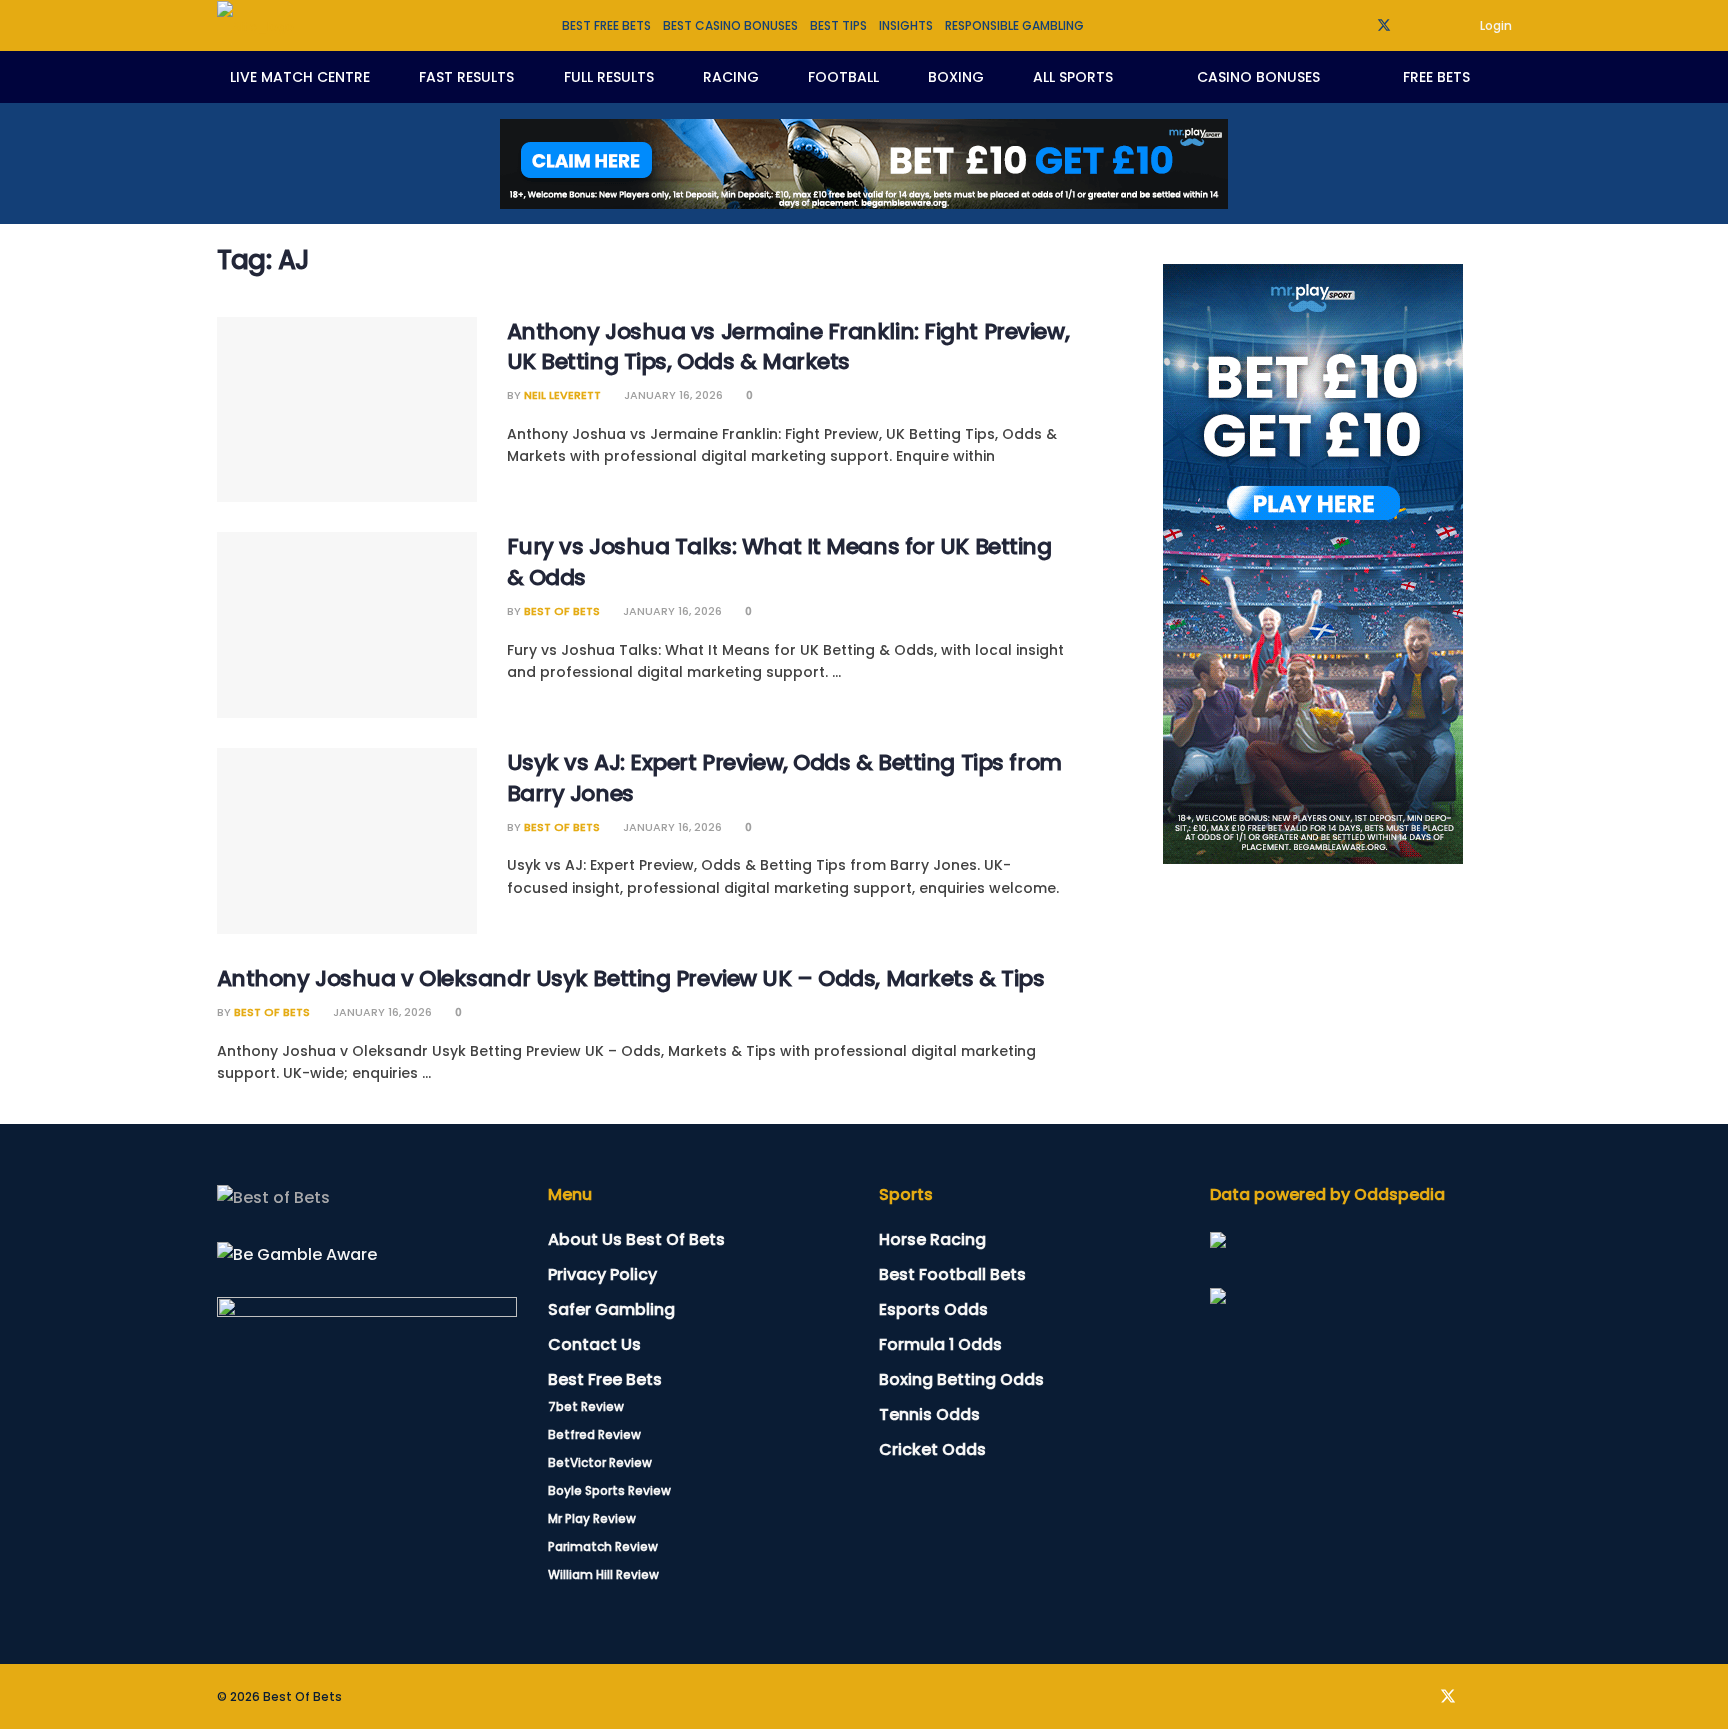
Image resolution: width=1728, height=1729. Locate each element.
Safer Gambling (611, 1309)
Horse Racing (932, 1239)
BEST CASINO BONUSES (730, 25)
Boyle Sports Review (609, 1490)
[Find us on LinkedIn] (1410, 25)
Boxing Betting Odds (961, 1379)
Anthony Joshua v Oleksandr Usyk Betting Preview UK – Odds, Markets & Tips (631, 978)
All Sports (1073, 77)
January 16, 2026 (672, 395)
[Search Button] (1504, 77)
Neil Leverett (562, 395)
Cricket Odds (932, 1449)
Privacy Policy (602, 1274)
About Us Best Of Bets (636, 1239)
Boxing (956, 77)
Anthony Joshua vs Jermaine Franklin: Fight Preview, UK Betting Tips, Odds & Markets (788, 347)
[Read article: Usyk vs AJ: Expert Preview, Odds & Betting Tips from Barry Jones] (347, 841)
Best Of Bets (562, 611)
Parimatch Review (603, 1546)
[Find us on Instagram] (1435, 25)
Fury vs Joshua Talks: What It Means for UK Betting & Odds (779, 562)
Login (1494, 25)
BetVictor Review (600, 1462)
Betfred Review (594, 1434)
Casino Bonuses (1258, 77)
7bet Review (586, 1406)
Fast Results (466, 77)
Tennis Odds (929, 1414)
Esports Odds (933, 1309)
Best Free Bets (605, 1379)
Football (843, 77)
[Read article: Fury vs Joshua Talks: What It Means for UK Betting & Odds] (347, 625)
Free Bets (1436, 77)
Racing (731, 77)
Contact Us (594, 1344)
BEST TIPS (838, 25)
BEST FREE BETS (606, 25)
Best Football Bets (952, 1274)
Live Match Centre (300, 77)
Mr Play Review (592, 1518)
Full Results (609, 77)
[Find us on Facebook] (1357, 25)
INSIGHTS (906, 25)
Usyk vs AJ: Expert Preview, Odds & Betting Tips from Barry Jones (784, 778)
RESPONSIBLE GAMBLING (1014, 25)
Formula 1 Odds (940, 1344)
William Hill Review (603, 1574)
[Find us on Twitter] (1384, 25)
